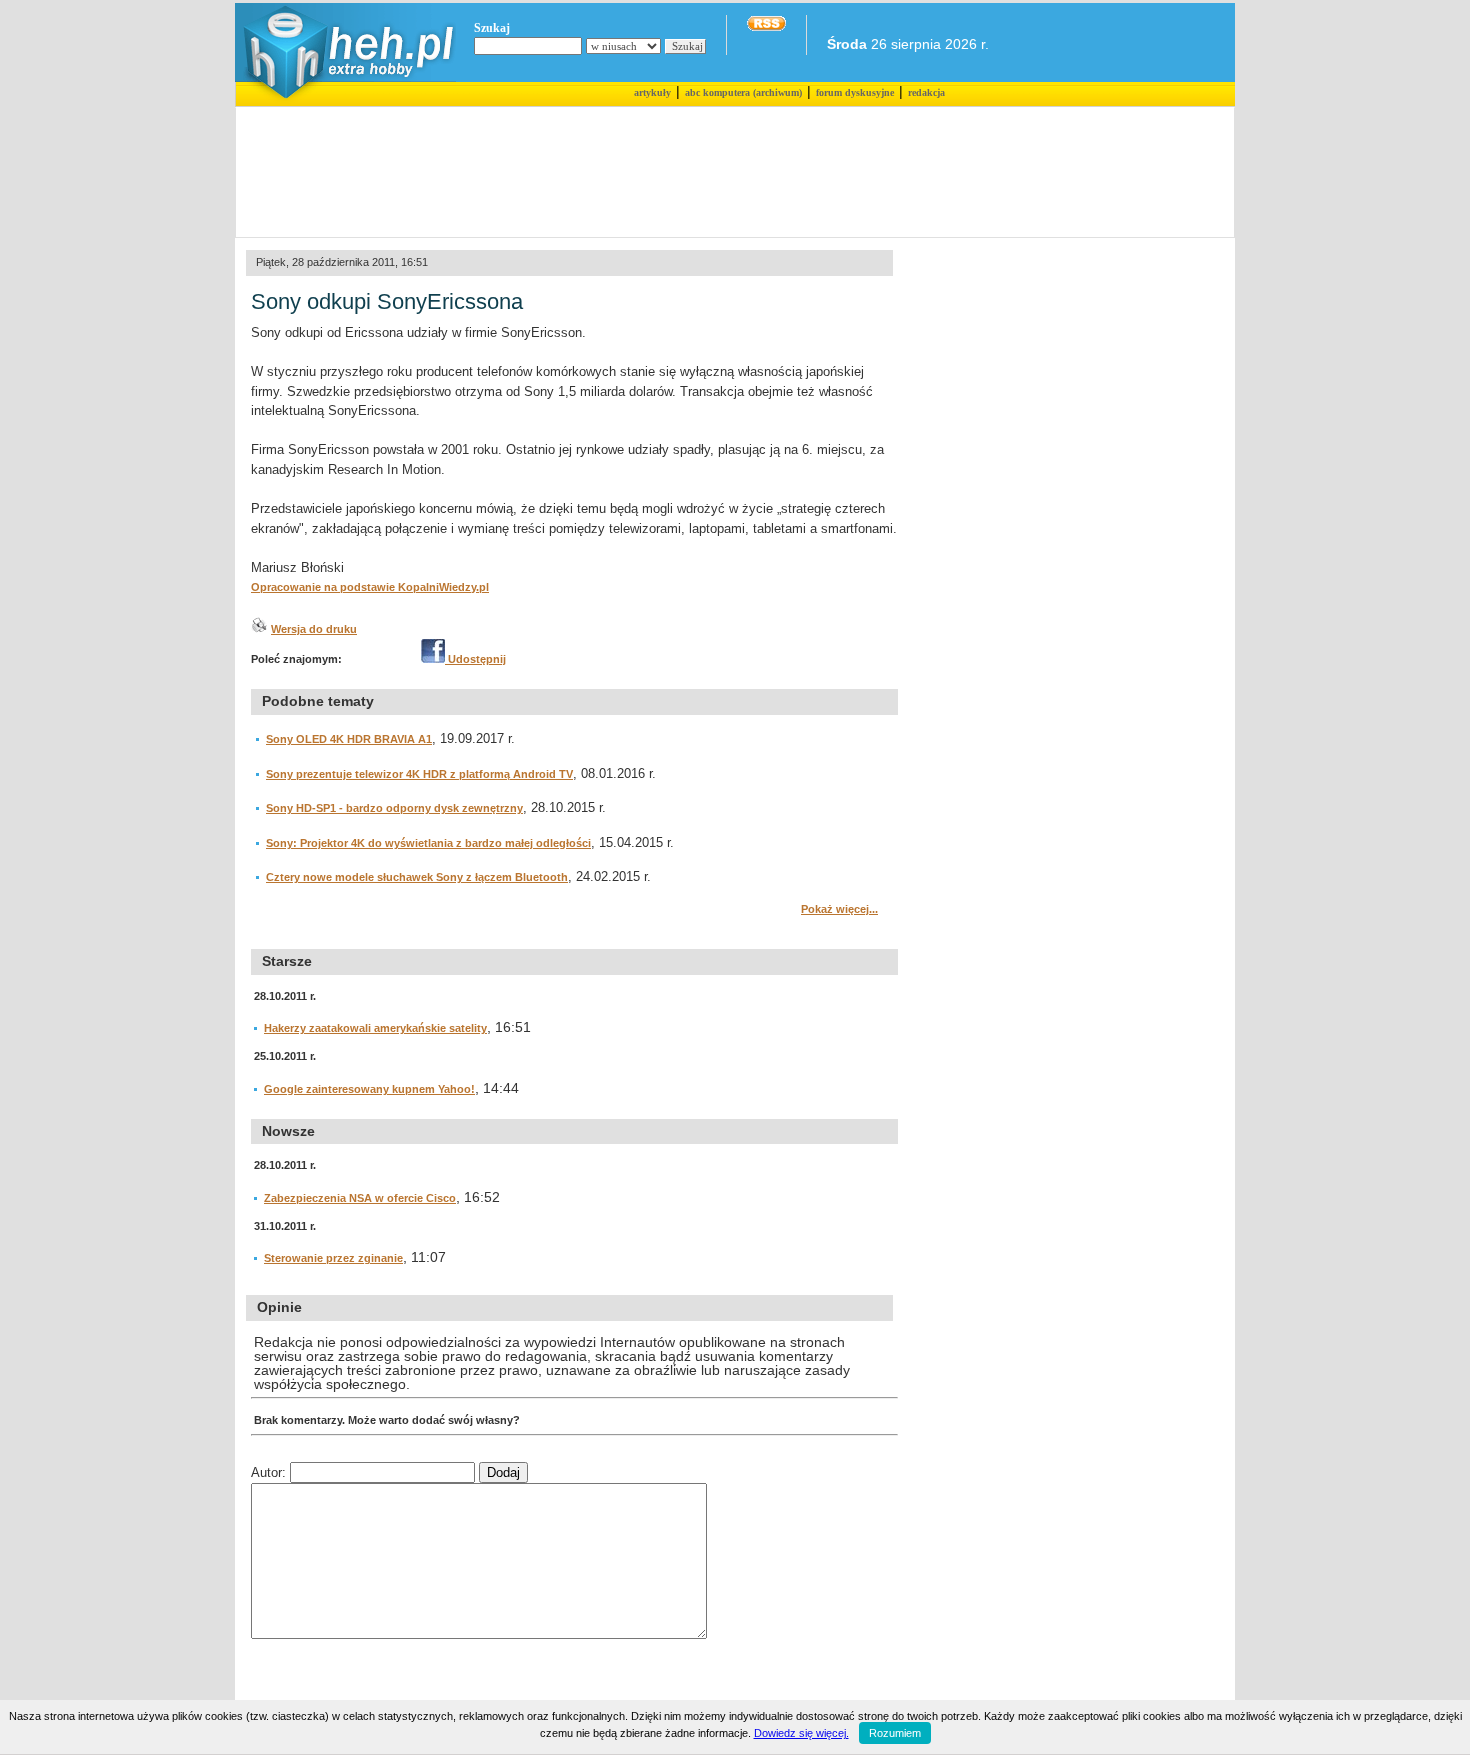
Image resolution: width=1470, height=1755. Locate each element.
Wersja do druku (314, 629)
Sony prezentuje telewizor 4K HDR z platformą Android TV (419, 774)
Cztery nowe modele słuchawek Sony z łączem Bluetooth (417, 877)
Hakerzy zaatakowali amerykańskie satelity (375, 1028)
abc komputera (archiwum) (743, 92)
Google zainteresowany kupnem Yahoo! (369, 1089)
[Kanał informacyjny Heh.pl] (766, 27)
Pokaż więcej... (839, 909)
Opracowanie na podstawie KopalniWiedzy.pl (370, 587)
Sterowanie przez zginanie (333, 1258)
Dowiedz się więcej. (801, 1733)
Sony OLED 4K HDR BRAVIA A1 (349, 739)
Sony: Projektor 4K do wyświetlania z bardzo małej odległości (428, 843)
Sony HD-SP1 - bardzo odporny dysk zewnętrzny (394, 808)
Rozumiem (895, 1733)
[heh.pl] (345, 102)
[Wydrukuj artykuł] (259, 629)
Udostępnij (475, 659)
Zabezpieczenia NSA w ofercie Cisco (360, 1198)
